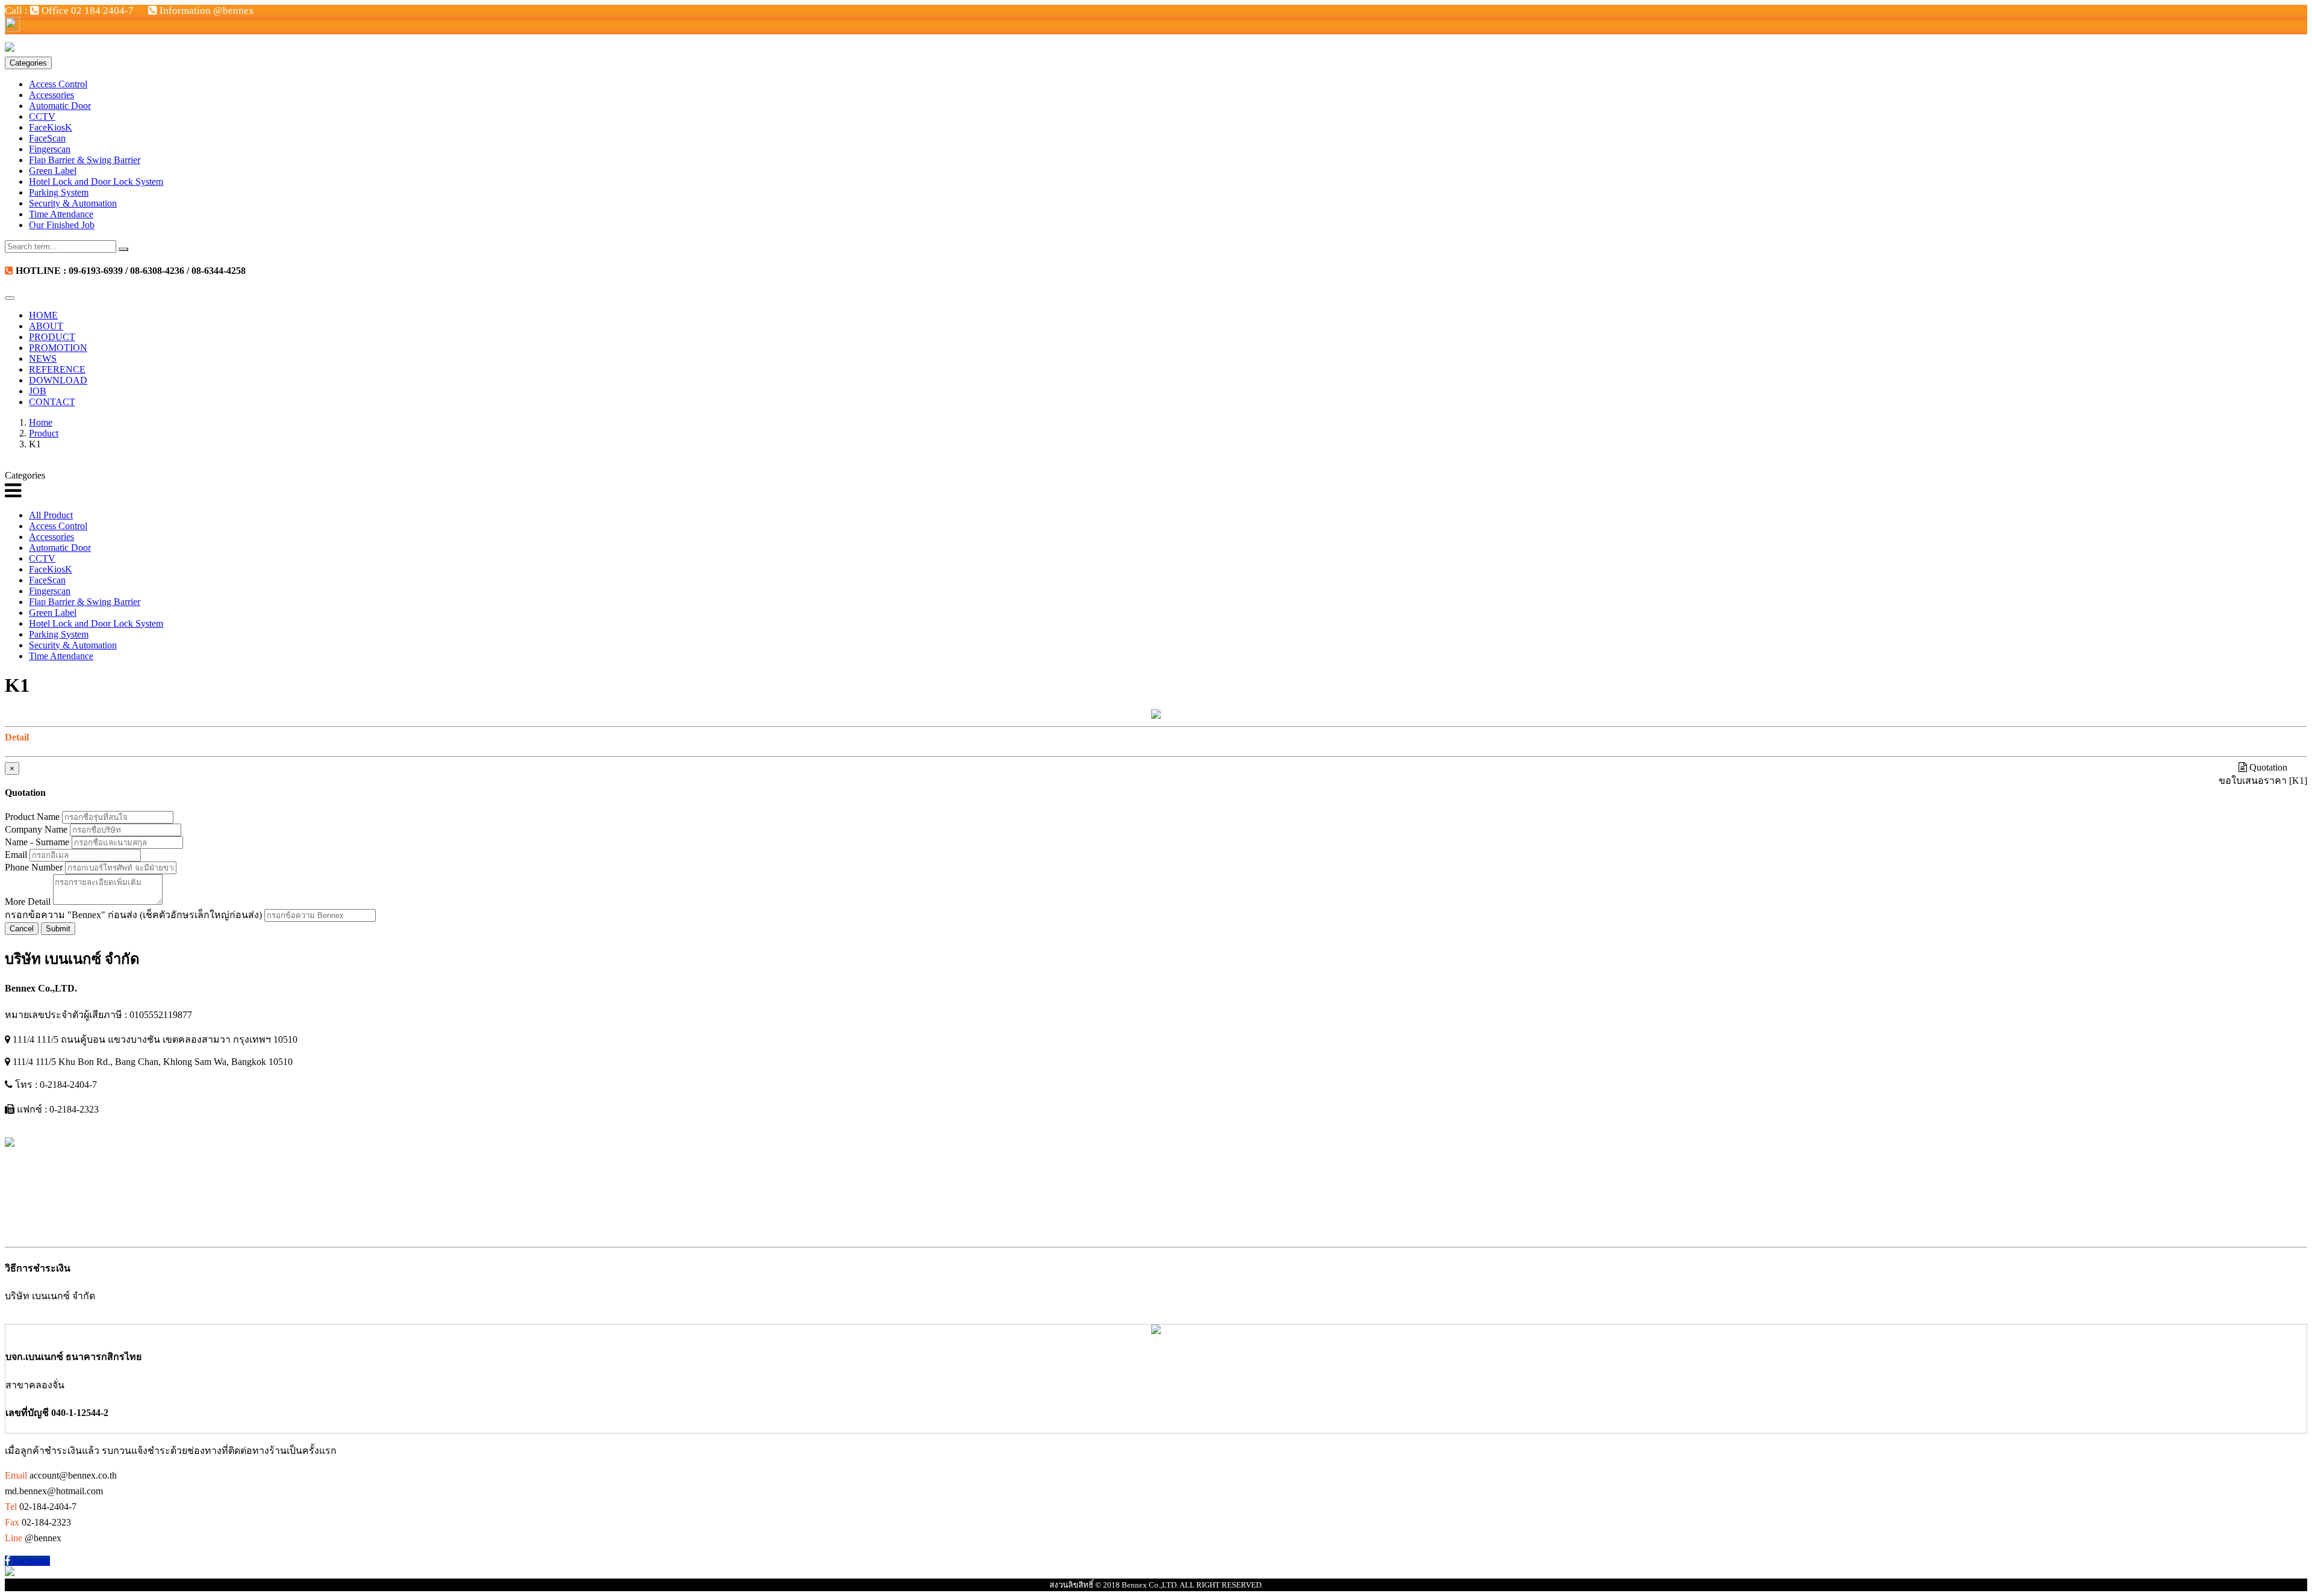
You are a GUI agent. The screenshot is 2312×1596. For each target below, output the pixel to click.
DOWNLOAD (58, 380)
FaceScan (47, 138)
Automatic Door (60, 106)
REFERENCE (57, 369)
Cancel (22, 929)
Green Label (53, 171)
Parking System (59, 192)
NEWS (43, 359)
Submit (58, 929)
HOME (43, 315)
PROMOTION (58, 348)
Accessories (51, 95)
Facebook (30, 1561)
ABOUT (46, 326)
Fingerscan (50, 149)
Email (16, 855)
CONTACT (52, 402)
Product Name (32, 817)
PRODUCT (52, 337)
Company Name (36, 829)
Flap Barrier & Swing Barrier (85, 160)
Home (41, 422)
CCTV (42, 116)
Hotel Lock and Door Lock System (96, 182)
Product (44, 433)
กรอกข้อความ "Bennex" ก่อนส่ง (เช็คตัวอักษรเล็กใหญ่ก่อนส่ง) (133, 915)
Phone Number (34, 867)
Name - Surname (37, 842)
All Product (51, 515)
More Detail (28, 902)
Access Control (58, 84)
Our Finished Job (62, 225)
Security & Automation (73, 203)
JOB (38, 391)
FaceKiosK (51, 127)
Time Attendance (61, 214)
